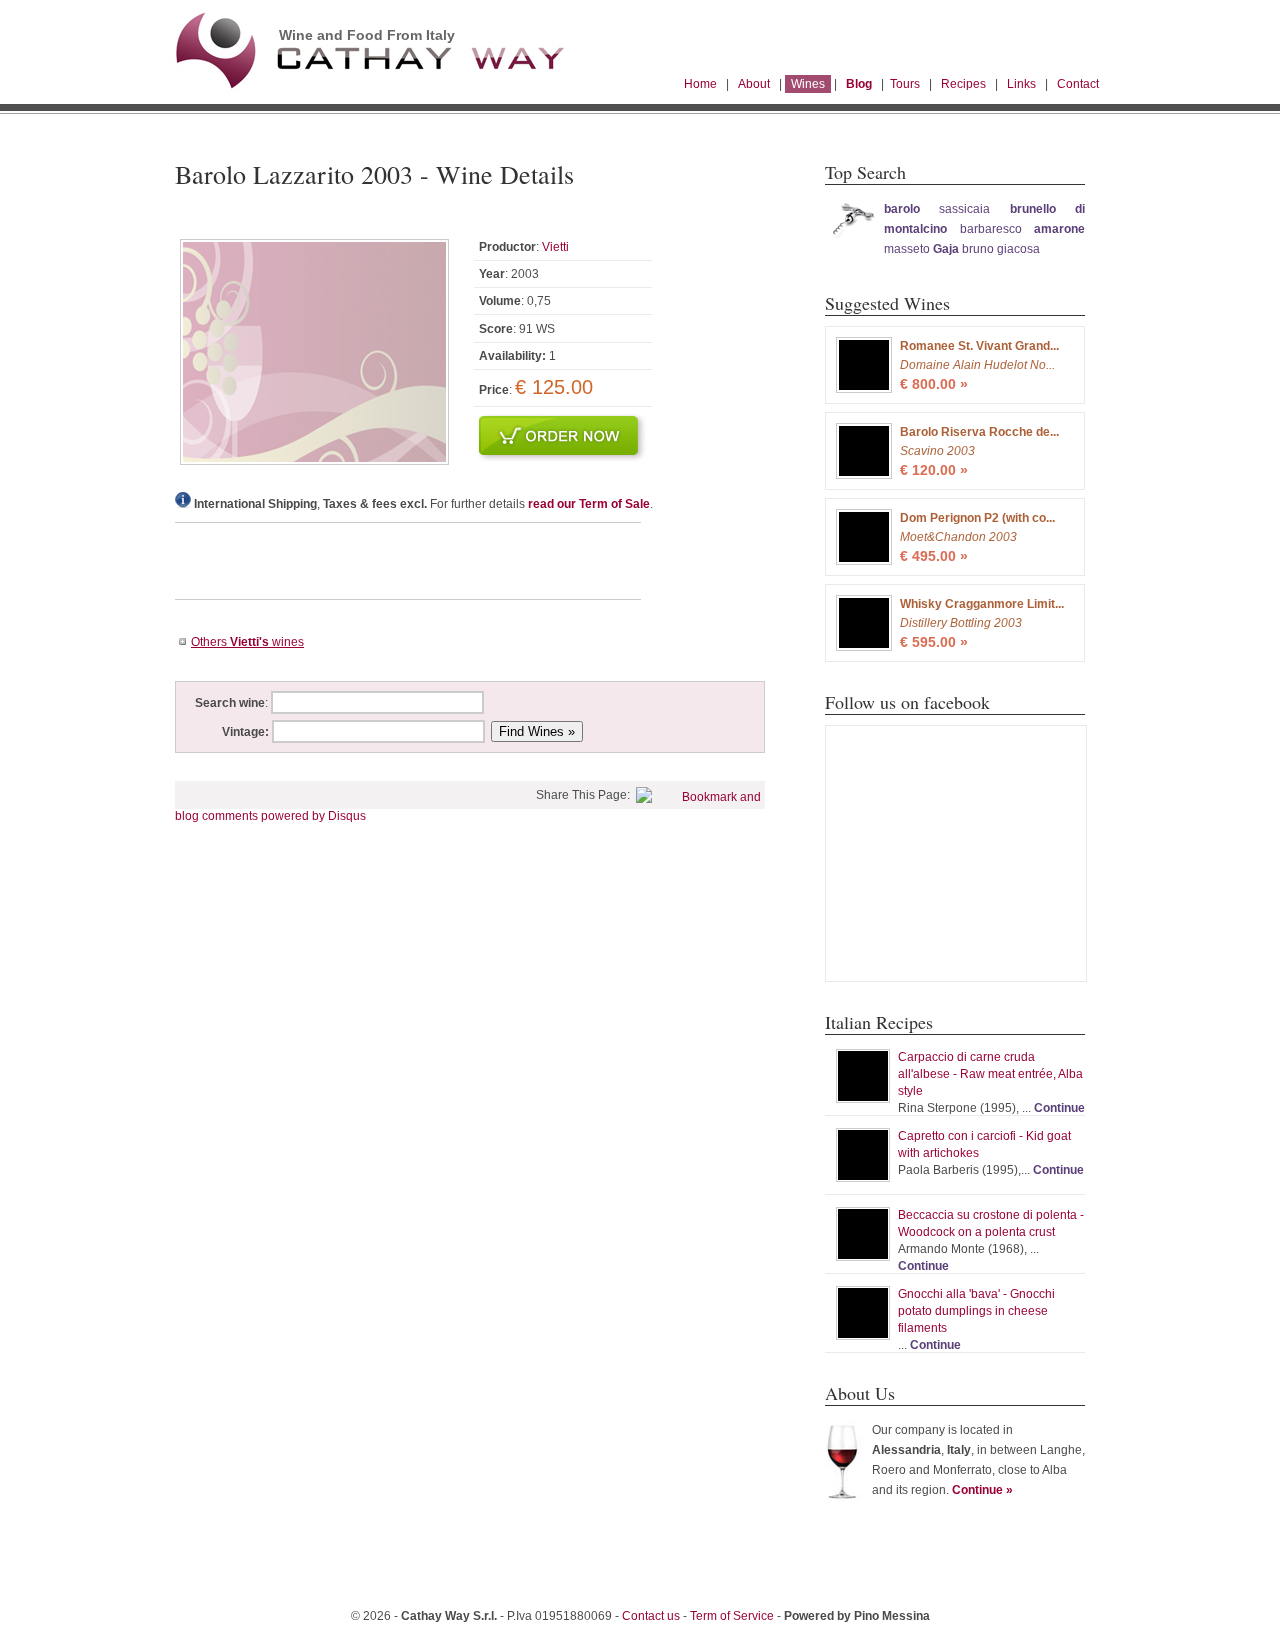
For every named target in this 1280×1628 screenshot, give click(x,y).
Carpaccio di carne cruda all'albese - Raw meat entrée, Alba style (990, 1074)
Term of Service (732, 1616)
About (754, 84)
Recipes (963, 84)
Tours (905, 84)
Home (700, 84)
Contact (1078, 84)
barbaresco (991, 229)
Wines (808, 84)
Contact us (651, 1616)
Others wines (247, 642)
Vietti (555, 247)
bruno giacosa (1001, 249)
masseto (908, 249)
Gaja (946, 249)
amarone (1059, 229)
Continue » (982, 1490)
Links (1021, 84)
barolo (902, 209)
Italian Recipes (879, 1022)
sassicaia (964, 209)
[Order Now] (563, 458)
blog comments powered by (270, 816)
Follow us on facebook (907, 702)
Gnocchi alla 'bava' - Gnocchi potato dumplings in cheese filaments (976, 1311)
